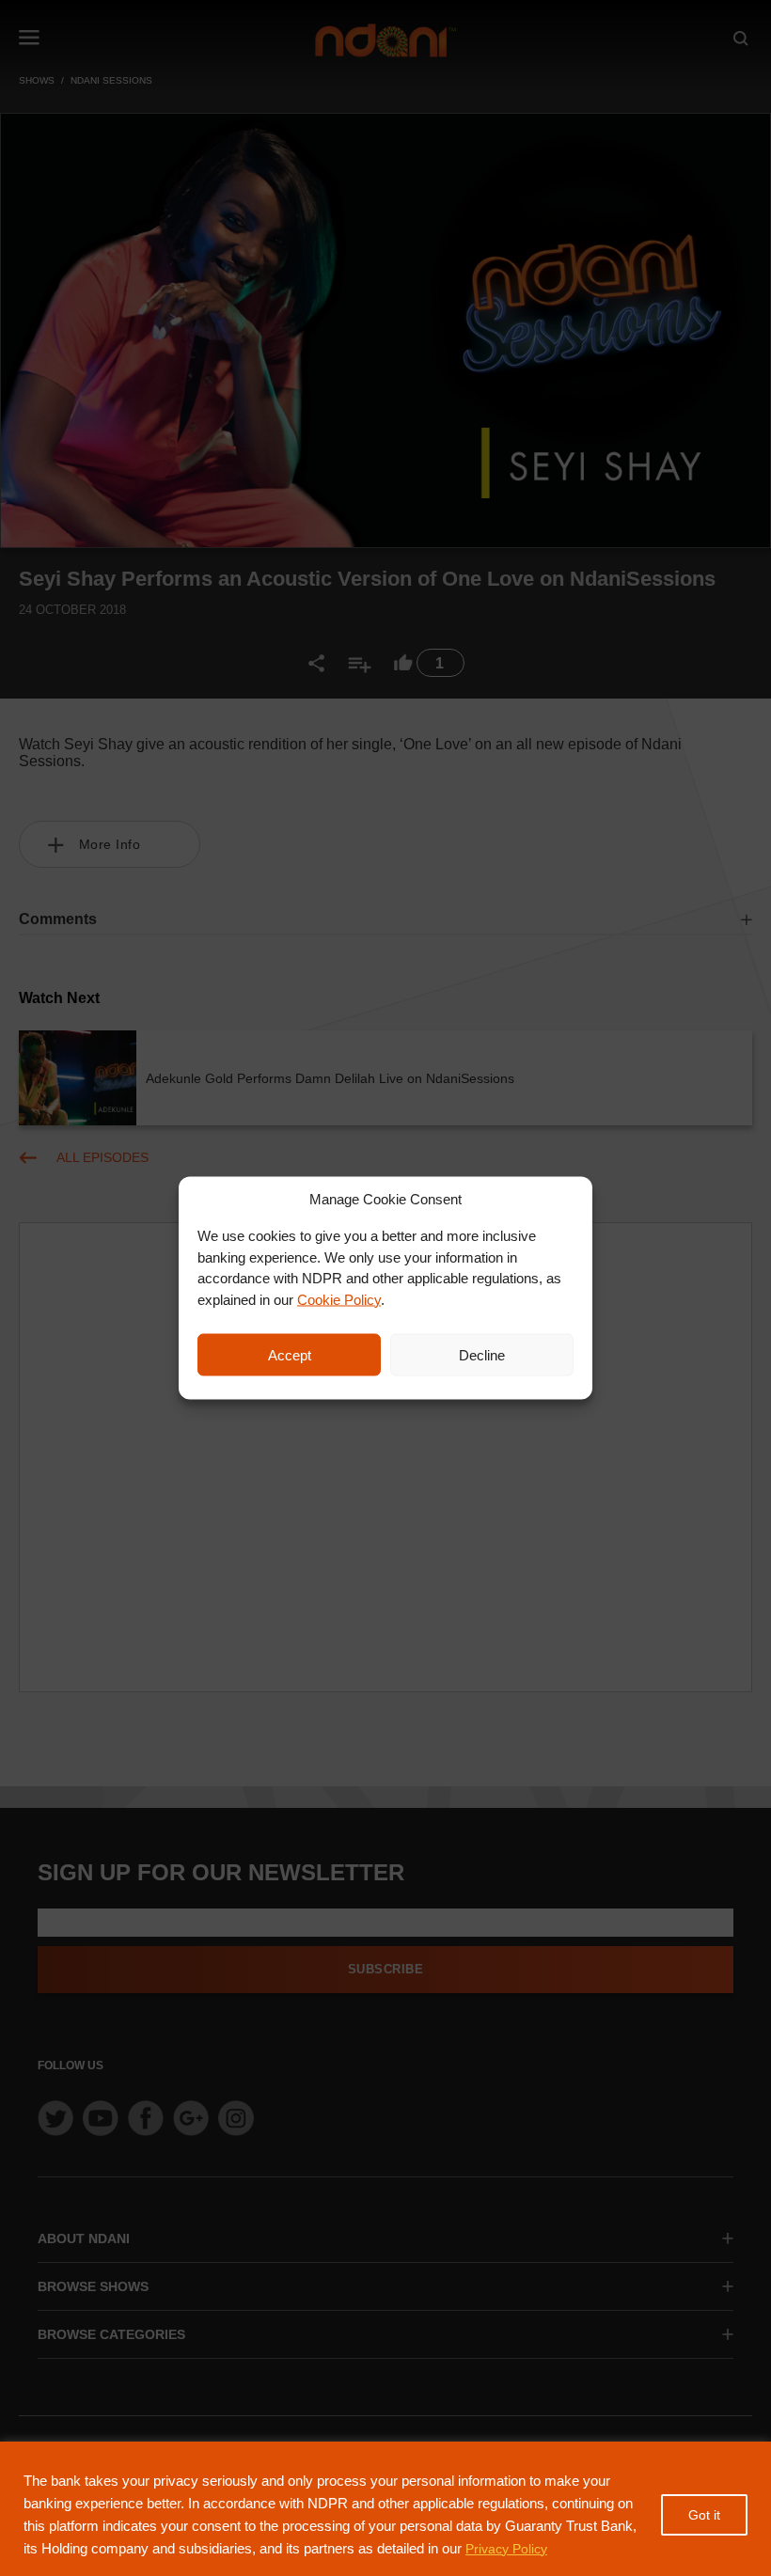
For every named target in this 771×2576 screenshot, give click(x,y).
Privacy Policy (506, 2549)
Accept (290, 1354)
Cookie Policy (339, 1299)
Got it (704, 2515)
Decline (482, 1354)
